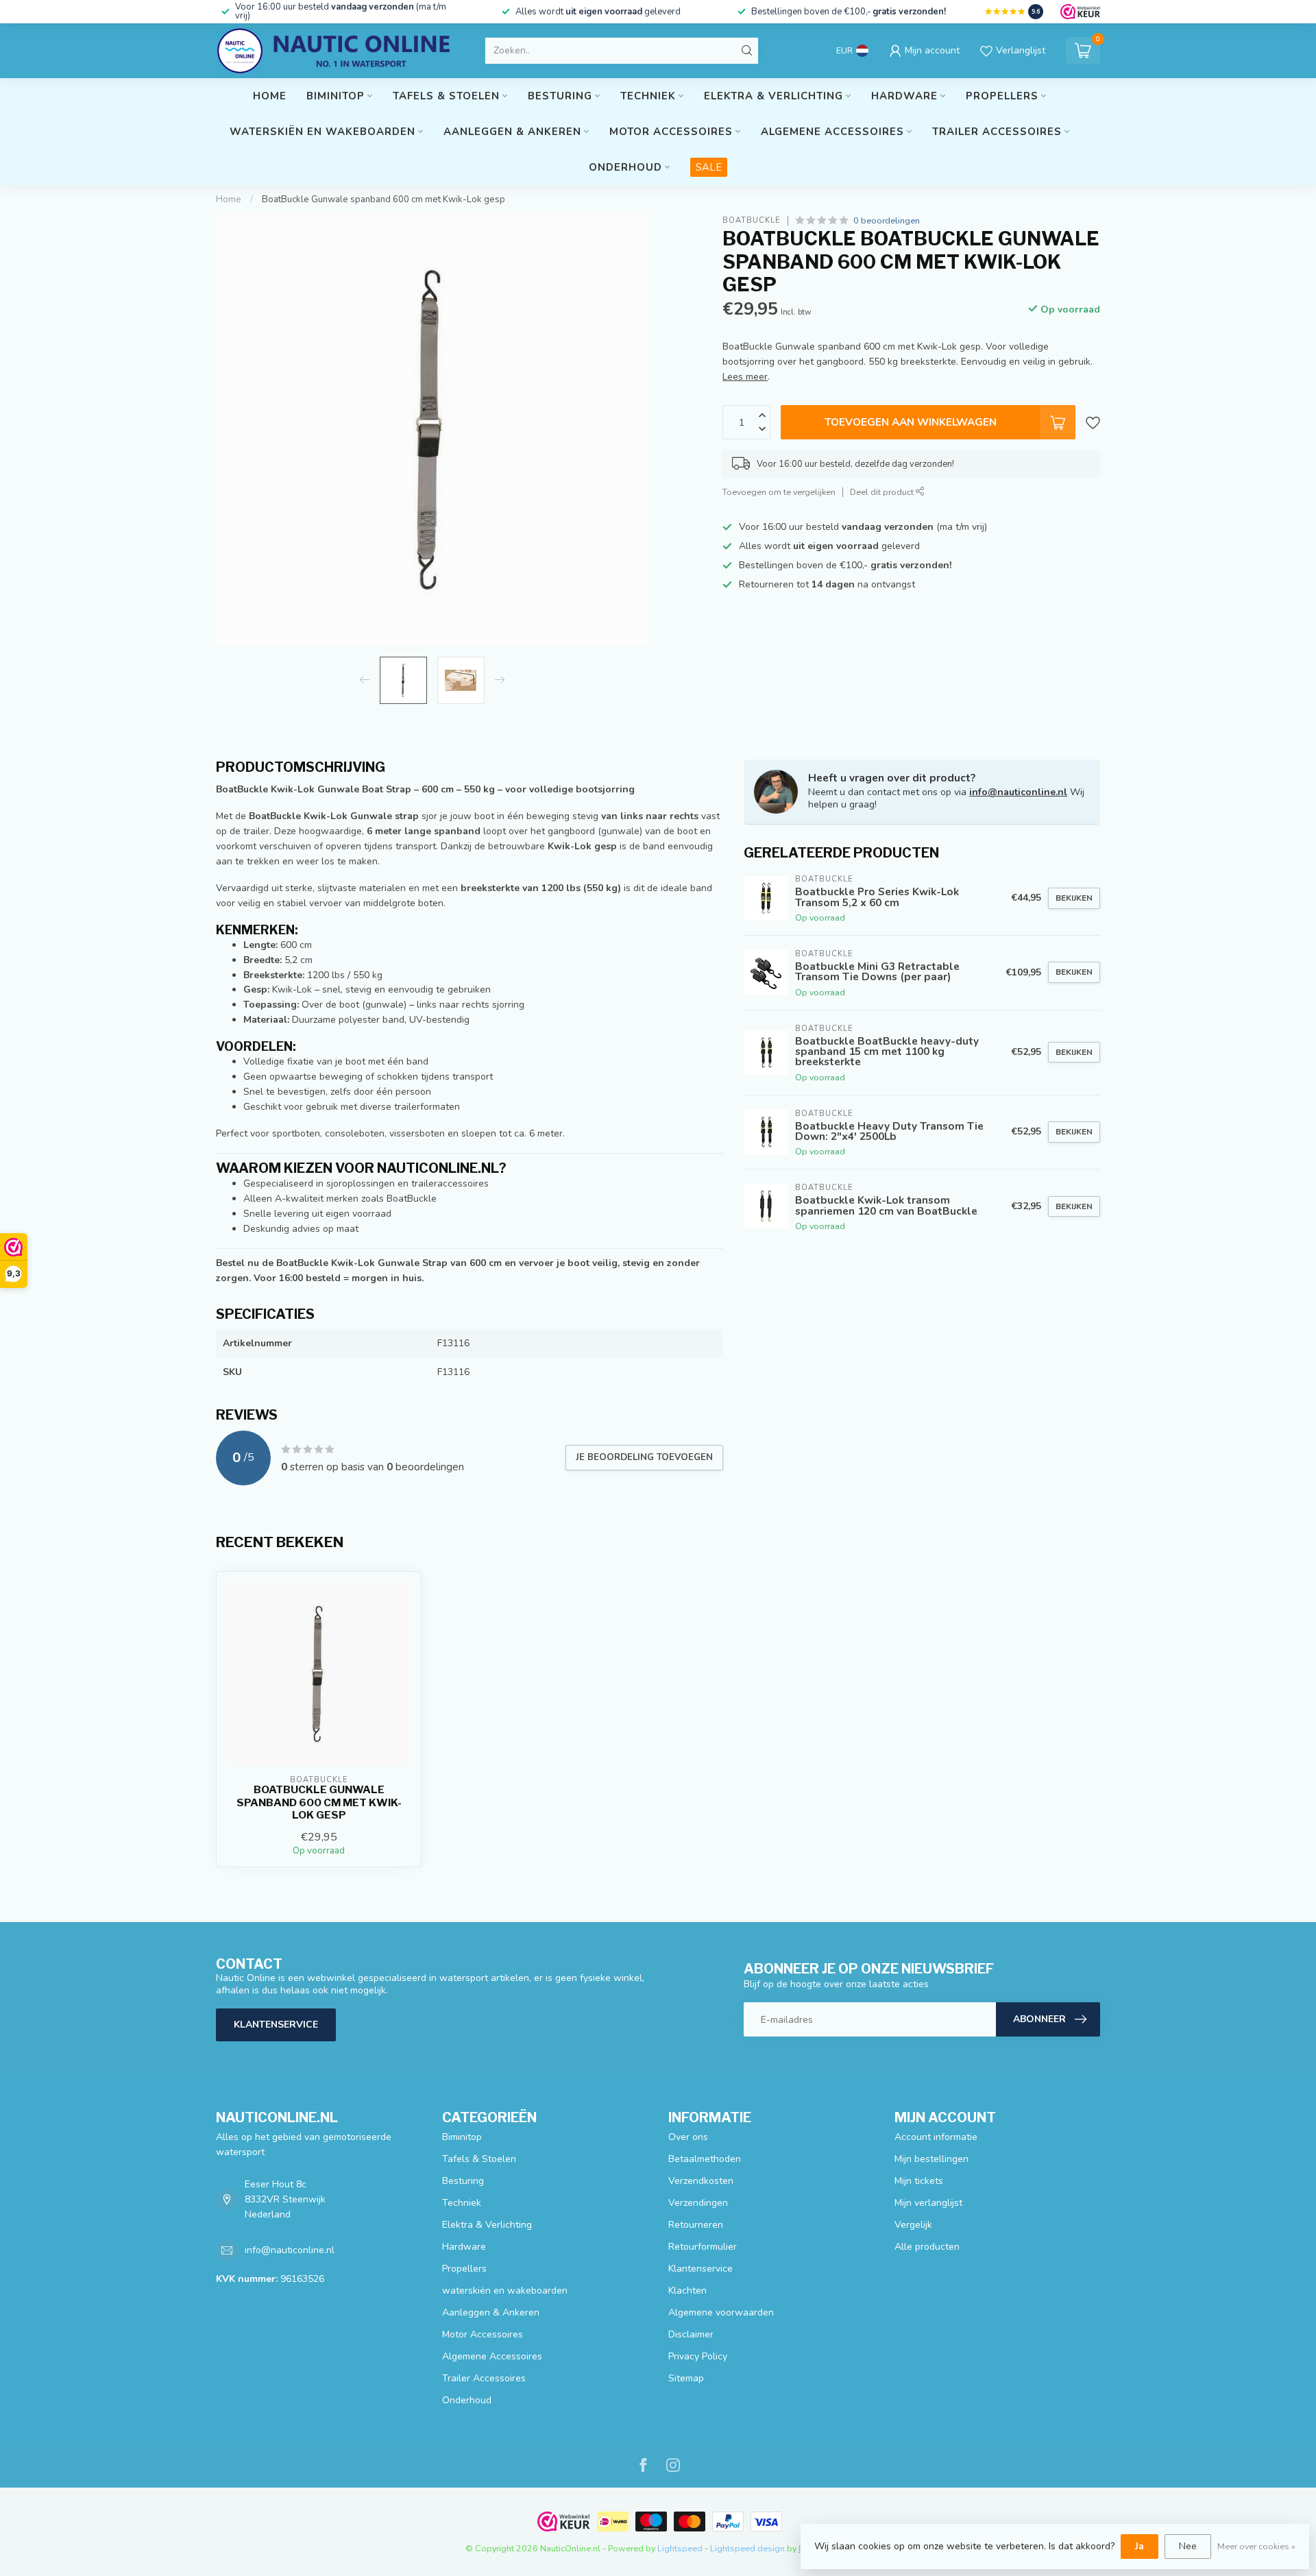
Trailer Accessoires (997, 132)
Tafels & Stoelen (446, 96)
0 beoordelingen (887, 220)
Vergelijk (913, 2225)
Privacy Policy (698, 2356)
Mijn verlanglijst (928, 2203)
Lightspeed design (747, 2548)
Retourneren (696, 2225)
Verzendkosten (701, 2181)
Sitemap (686, 2378)
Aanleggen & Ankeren (512, 132)
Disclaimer (691, 2334)
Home (270, 96)
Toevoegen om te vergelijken (779, 492)
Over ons (688, 2137)
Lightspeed (680, 2548)
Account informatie (936, 2137)
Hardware (904, 96)
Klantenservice (276, 2025)
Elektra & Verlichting (773, 96)
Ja (1140, 2546)
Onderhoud (625, 167)
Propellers (1002, 96)
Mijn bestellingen (931, 2159)
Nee (1188, 2546)
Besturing (560, 96)
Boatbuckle (752, 220)
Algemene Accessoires (832, 132)
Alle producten (927, 2247)
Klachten (687, 2291)
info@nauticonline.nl (1018, 792)
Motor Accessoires (671, 132)
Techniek (648, 96)
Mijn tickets (919, 2181)
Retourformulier (703, 2247)
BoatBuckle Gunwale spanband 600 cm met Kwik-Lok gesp (383, 199)
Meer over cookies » (1256, 2546)
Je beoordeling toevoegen (644, 1457)
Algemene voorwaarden (721, 2312)
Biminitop (336, 96)
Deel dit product (883, 492)
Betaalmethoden (705, 2159)
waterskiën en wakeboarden (322, 132)
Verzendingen (698, 2203)
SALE (709, 167)
